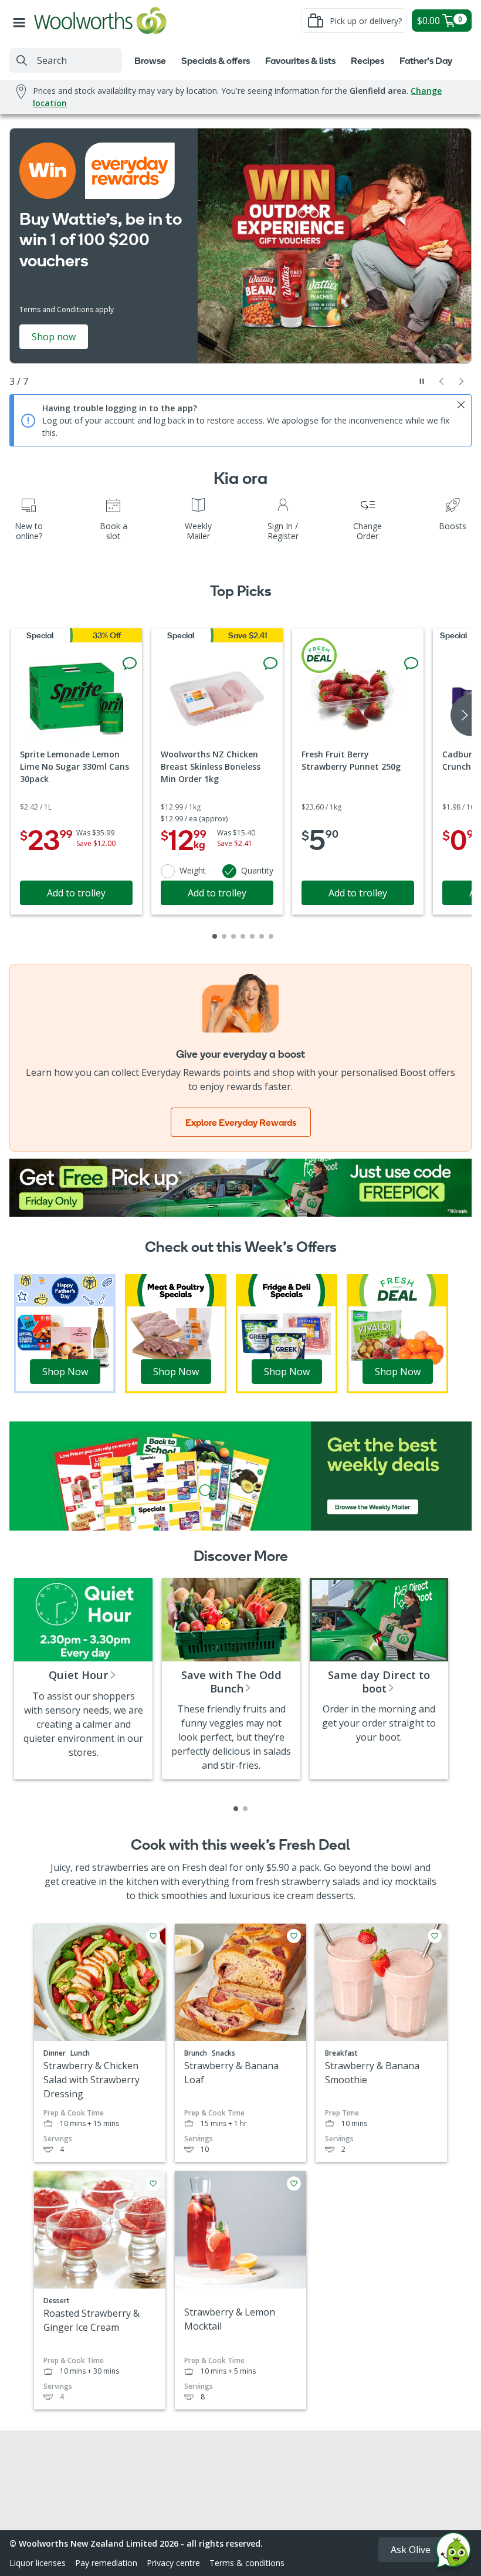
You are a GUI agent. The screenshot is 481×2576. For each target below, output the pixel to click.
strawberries (120, 1867)
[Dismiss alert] (461, 405)
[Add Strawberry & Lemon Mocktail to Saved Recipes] (294, 2184)
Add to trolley (76, 893)
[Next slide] (462, 381)
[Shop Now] (65, 1333)
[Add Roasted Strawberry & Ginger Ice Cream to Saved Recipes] (153, 2184)
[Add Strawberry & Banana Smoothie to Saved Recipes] (435, 1936)
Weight (193, 870)
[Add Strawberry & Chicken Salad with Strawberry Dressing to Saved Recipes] (153, 1936)
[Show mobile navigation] (22, 21)
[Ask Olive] (453, 2553)
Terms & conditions (247, 2563)
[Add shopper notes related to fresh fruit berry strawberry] (411, 664)
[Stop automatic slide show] (422, 381)
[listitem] (236, 1809)
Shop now (54, 337)
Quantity (257, 870)
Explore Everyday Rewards (241, 1122)
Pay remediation (106, 2563)
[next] (461, 715)
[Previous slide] (442, 381)
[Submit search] (22, 60)
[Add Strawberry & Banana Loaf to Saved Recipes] (294, 1936)
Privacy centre (173, 2563)
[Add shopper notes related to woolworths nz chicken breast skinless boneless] (270, 664)
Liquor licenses (38, 2563)
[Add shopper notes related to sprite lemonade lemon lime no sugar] (130, 664)
